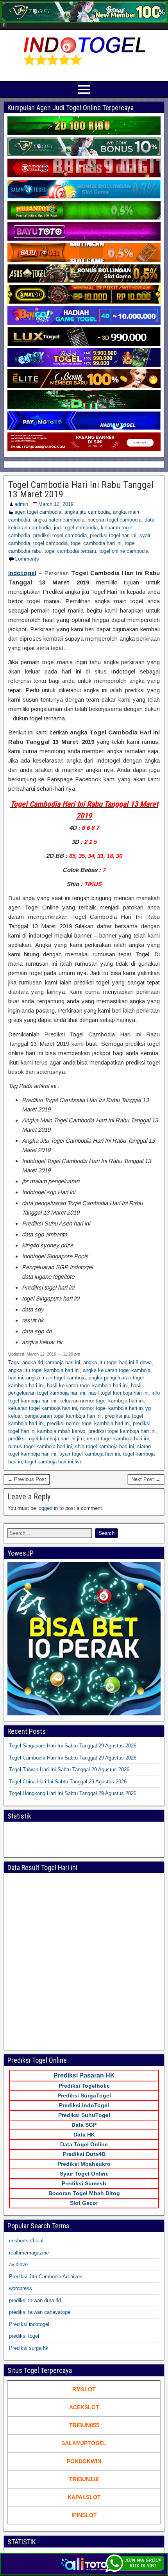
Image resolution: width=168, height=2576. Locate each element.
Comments (27, 559)
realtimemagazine (29, 2253)
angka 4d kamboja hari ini (51, 1362)
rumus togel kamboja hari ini (40, 1446)
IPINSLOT (84, 2515)
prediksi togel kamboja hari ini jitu (46, 1439)
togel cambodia (50, 543)
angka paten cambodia (59, 520)
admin (21, 504)
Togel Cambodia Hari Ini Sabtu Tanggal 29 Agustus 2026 (73, 1758)
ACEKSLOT (84, 2407)
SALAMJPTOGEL (84, 2443)
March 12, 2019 (56, 504)
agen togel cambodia (38, 512)
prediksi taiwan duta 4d (35, 2300)
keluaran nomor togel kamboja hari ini (102, 1401)
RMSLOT (84, 2389)
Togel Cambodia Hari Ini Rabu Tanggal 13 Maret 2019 (81, 489)
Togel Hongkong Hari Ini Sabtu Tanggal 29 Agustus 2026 (73, 1793)
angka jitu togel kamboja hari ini (44, 1370)
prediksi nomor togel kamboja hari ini (88, 1423)
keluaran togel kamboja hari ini (43, 1408)
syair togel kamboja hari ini (90, 1454)
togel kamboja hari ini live (54, 1462)
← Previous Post (27, 1479)
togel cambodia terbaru (70, 551)
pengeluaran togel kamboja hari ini (63, 1416)
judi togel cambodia (76, 528)
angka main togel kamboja (56, 1378)
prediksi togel (24, 2336)
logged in (48, 1508)
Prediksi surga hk (29, 2348)
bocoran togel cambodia (114, 520)
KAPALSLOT (84, 2497)
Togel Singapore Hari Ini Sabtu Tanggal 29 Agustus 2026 (73, 1746)
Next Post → (146, 1479)
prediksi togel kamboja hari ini (122, 1431)
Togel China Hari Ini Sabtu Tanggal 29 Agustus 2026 (68, 1782)
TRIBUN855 (84, 2425)
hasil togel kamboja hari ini (118, 1393)
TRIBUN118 (84, 2479)
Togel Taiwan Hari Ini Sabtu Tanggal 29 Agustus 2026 (69, 1769)
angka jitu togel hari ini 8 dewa (117, 1362)
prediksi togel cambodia (60, 535)
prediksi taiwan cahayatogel (40, 2312)
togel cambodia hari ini (96, 543)
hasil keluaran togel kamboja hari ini (87, 1385)
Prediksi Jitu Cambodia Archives (46, 2277)
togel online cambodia (124, 551)
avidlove (18, 2264)
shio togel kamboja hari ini (105, 1446)
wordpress (21, 2288)
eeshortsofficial (26, 2241)
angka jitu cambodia (87, 512)
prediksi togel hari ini (113, 535)
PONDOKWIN (84, 2461)
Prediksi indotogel (29, 2324)
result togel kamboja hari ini (118, 1439)
